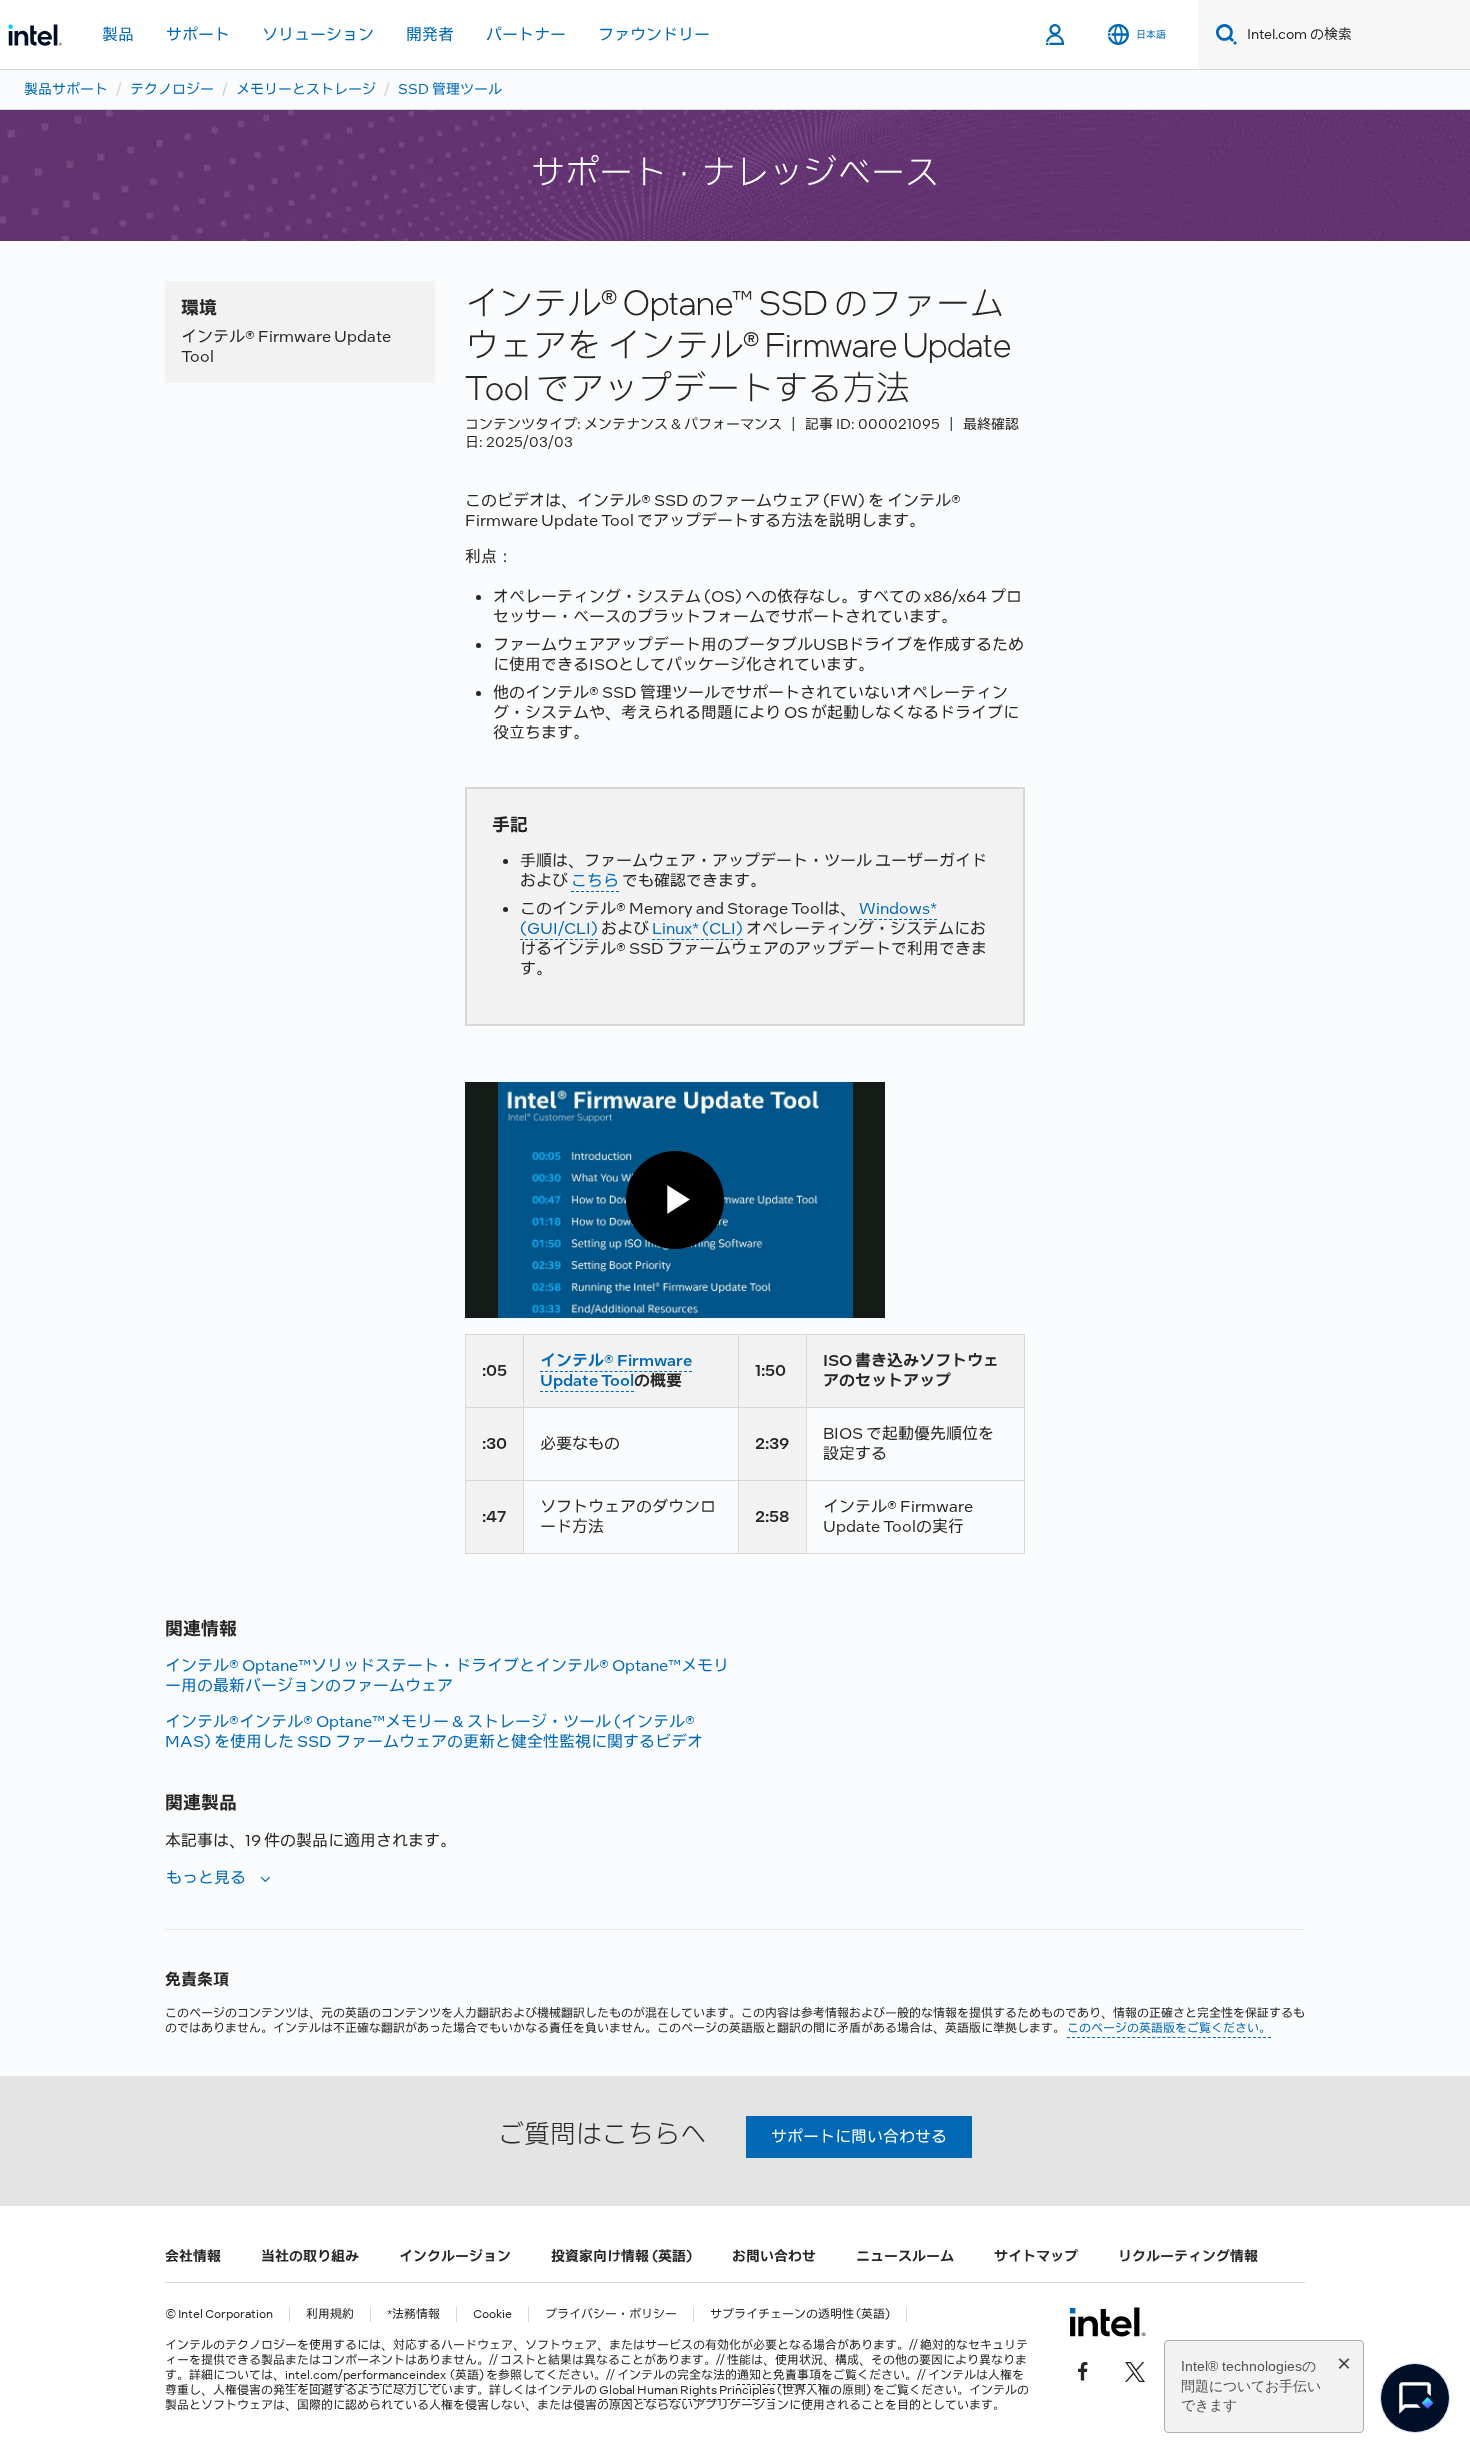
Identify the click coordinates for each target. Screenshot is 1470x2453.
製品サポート (66, 89)
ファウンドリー (654, 34)
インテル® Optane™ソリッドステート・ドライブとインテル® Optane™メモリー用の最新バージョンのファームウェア (447, 1675)
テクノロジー (172, 89)
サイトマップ (1036, 2256)
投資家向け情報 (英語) (621, 2256)
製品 (118, 34)
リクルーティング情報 (1188, 2256)
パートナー (526, 34)
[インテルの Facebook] (1083, 2370)
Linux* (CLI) (697, 928)
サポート (198, 34)
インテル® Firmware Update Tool (616, 1370)
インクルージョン (455, 2256)
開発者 (430, 34)
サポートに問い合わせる (859, 2136)
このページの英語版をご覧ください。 (1169, 2028)
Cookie (492, 2314)
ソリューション (318, 34)
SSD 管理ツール (450, 89)
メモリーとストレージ (306, 89)
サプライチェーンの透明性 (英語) (800, 2314)
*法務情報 (413, 2314)
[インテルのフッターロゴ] (1107, 2322)
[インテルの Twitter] (1135, 2370)
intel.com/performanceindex (365, 2375)
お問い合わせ (774, 2256)
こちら (595, 880)
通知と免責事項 (779, 2375)
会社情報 (193, 2256)
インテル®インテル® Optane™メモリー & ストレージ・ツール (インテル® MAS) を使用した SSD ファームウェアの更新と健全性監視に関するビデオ (434, 1731)
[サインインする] (1056, 35)
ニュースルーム (905, 2256)
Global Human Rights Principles (687, 2390)
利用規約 (330, 2314)
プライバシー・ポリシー (611, 2314)
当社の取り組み (310, 2256)
